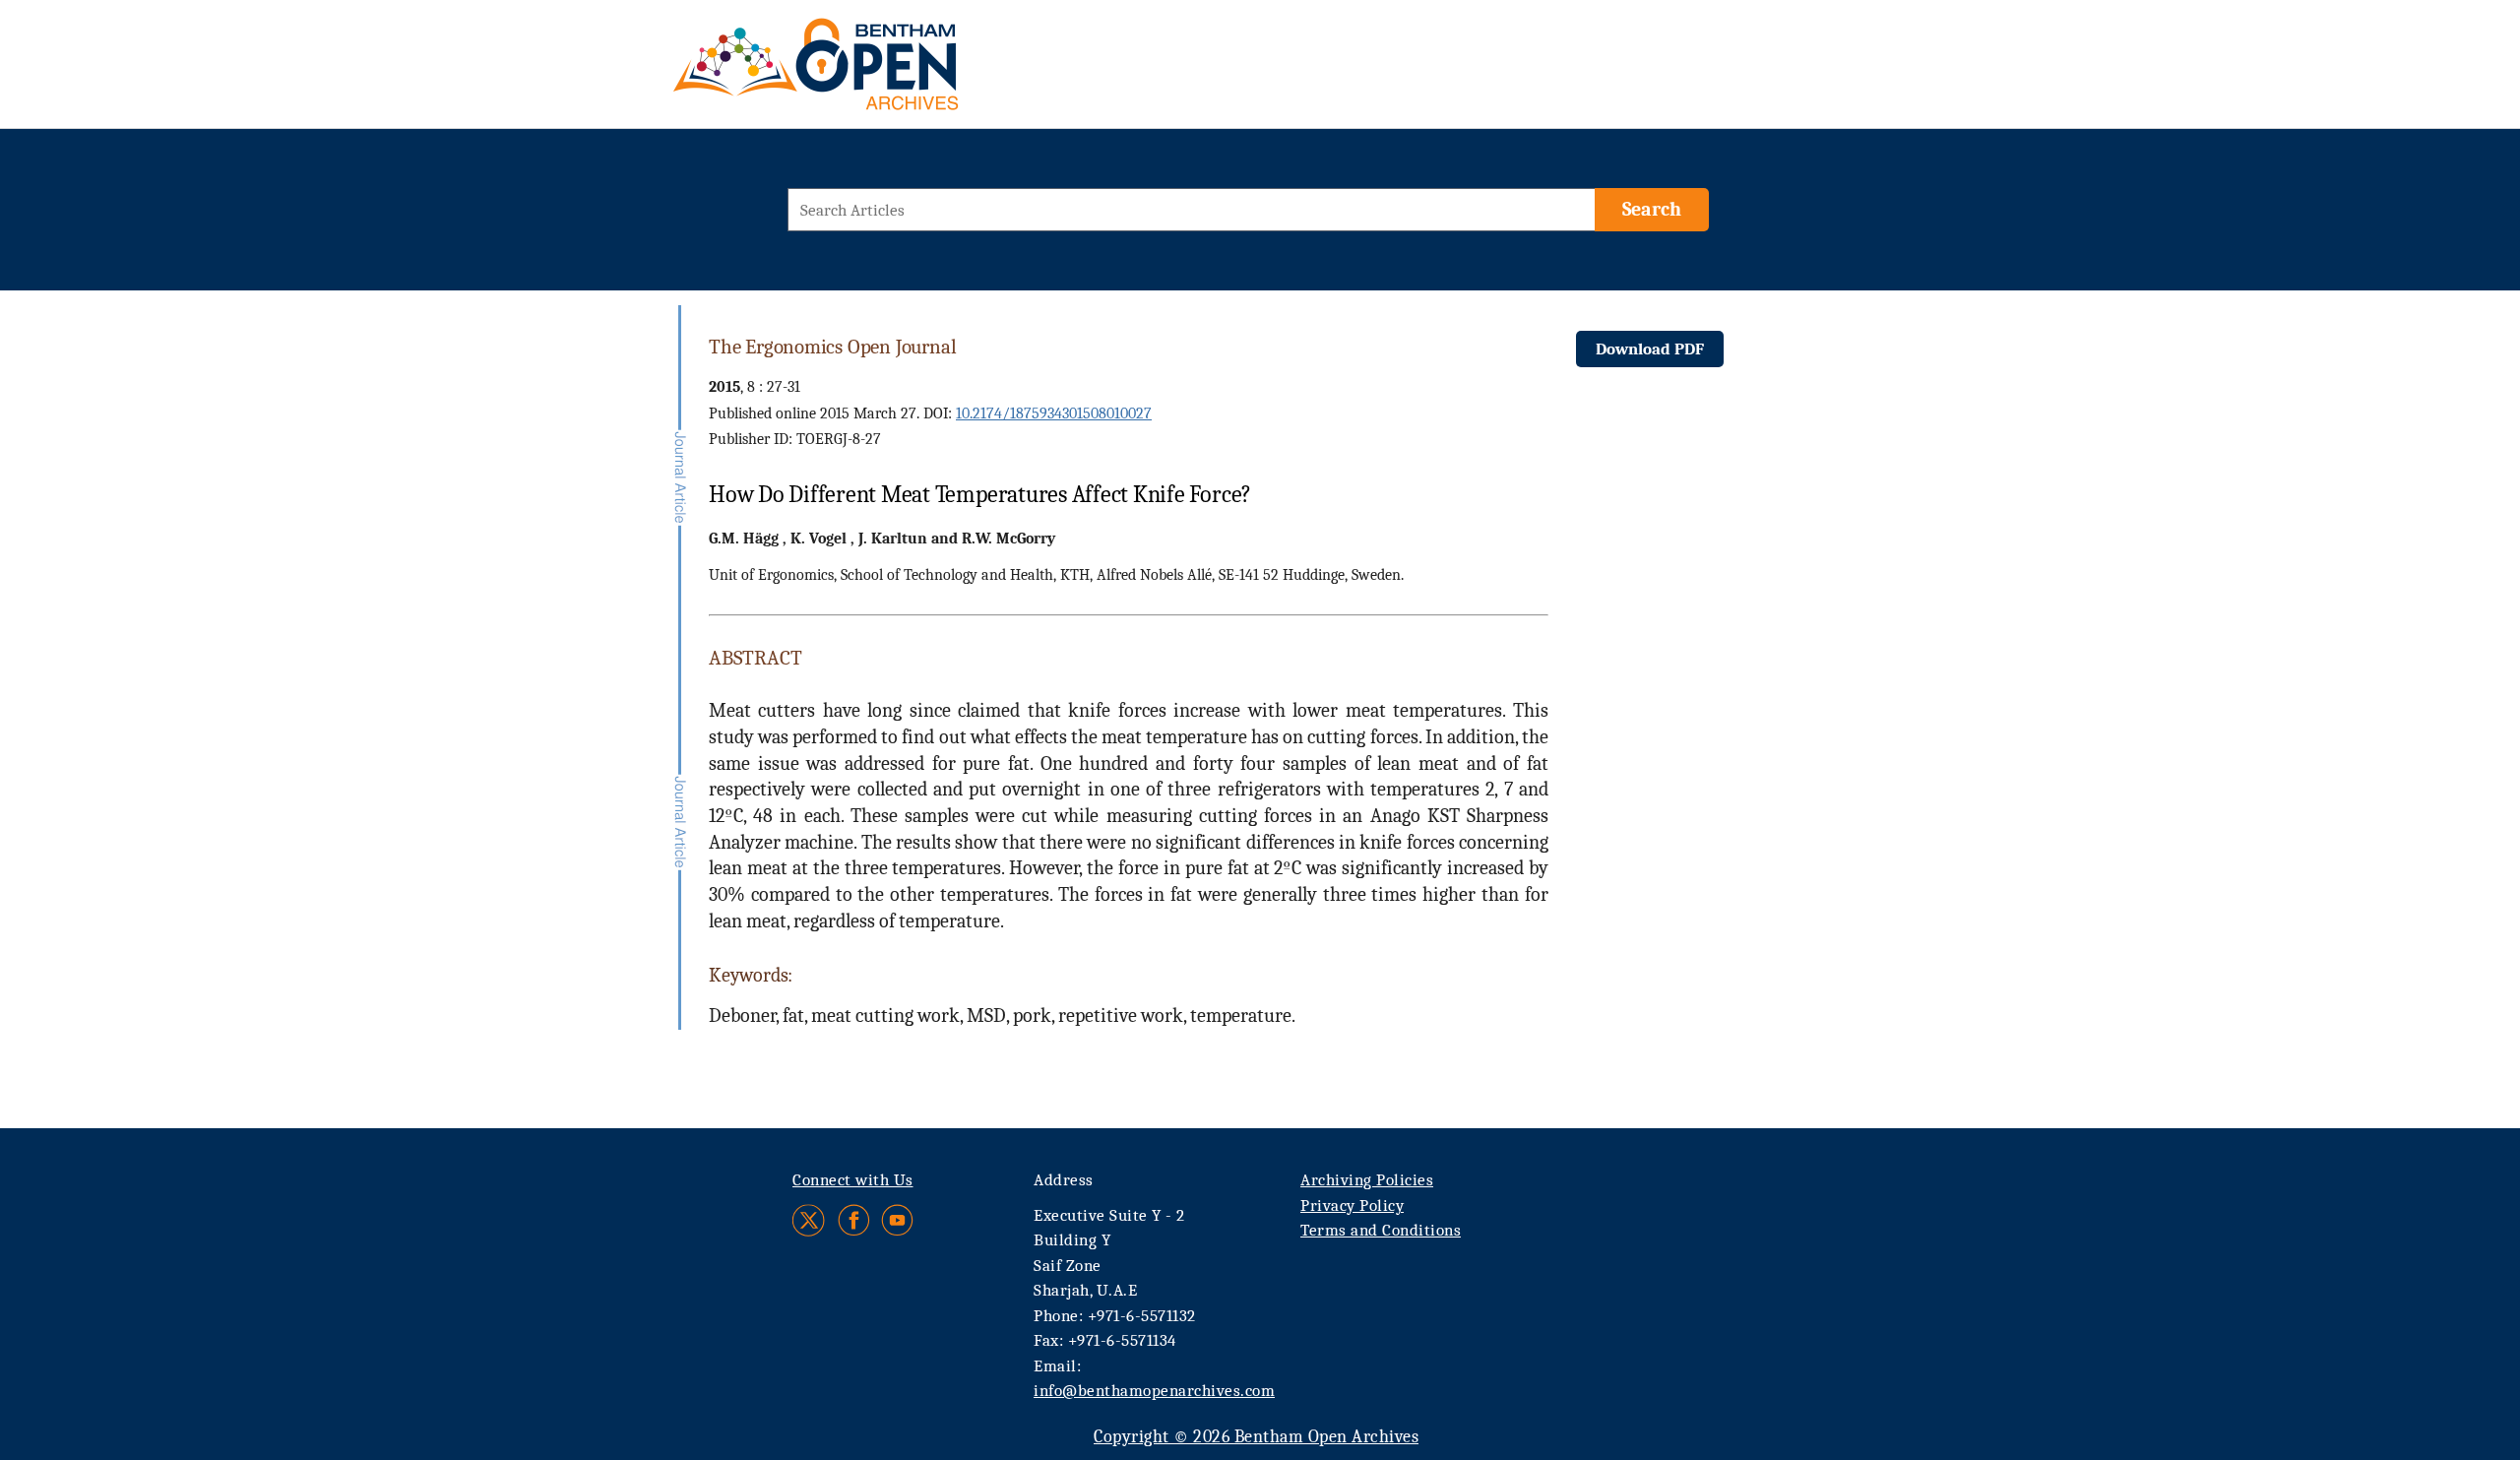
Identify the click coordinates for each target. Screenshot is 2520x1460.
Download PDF (1650, 349)
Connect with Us (853, 1180)
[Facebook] (854, 1220)
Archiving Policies (1367, 1180)
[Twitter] (810, 1220)
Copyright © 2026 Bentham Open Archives (1256, 1437)
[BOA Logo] (873, 72)
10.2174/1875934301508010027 (1054, 413)
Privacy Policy (1352, 1206)
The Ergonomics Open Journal (832, 347)
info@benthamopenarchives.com (1154, 1391)
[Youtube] (897, 1220)
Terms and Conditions (1381, 1230)
